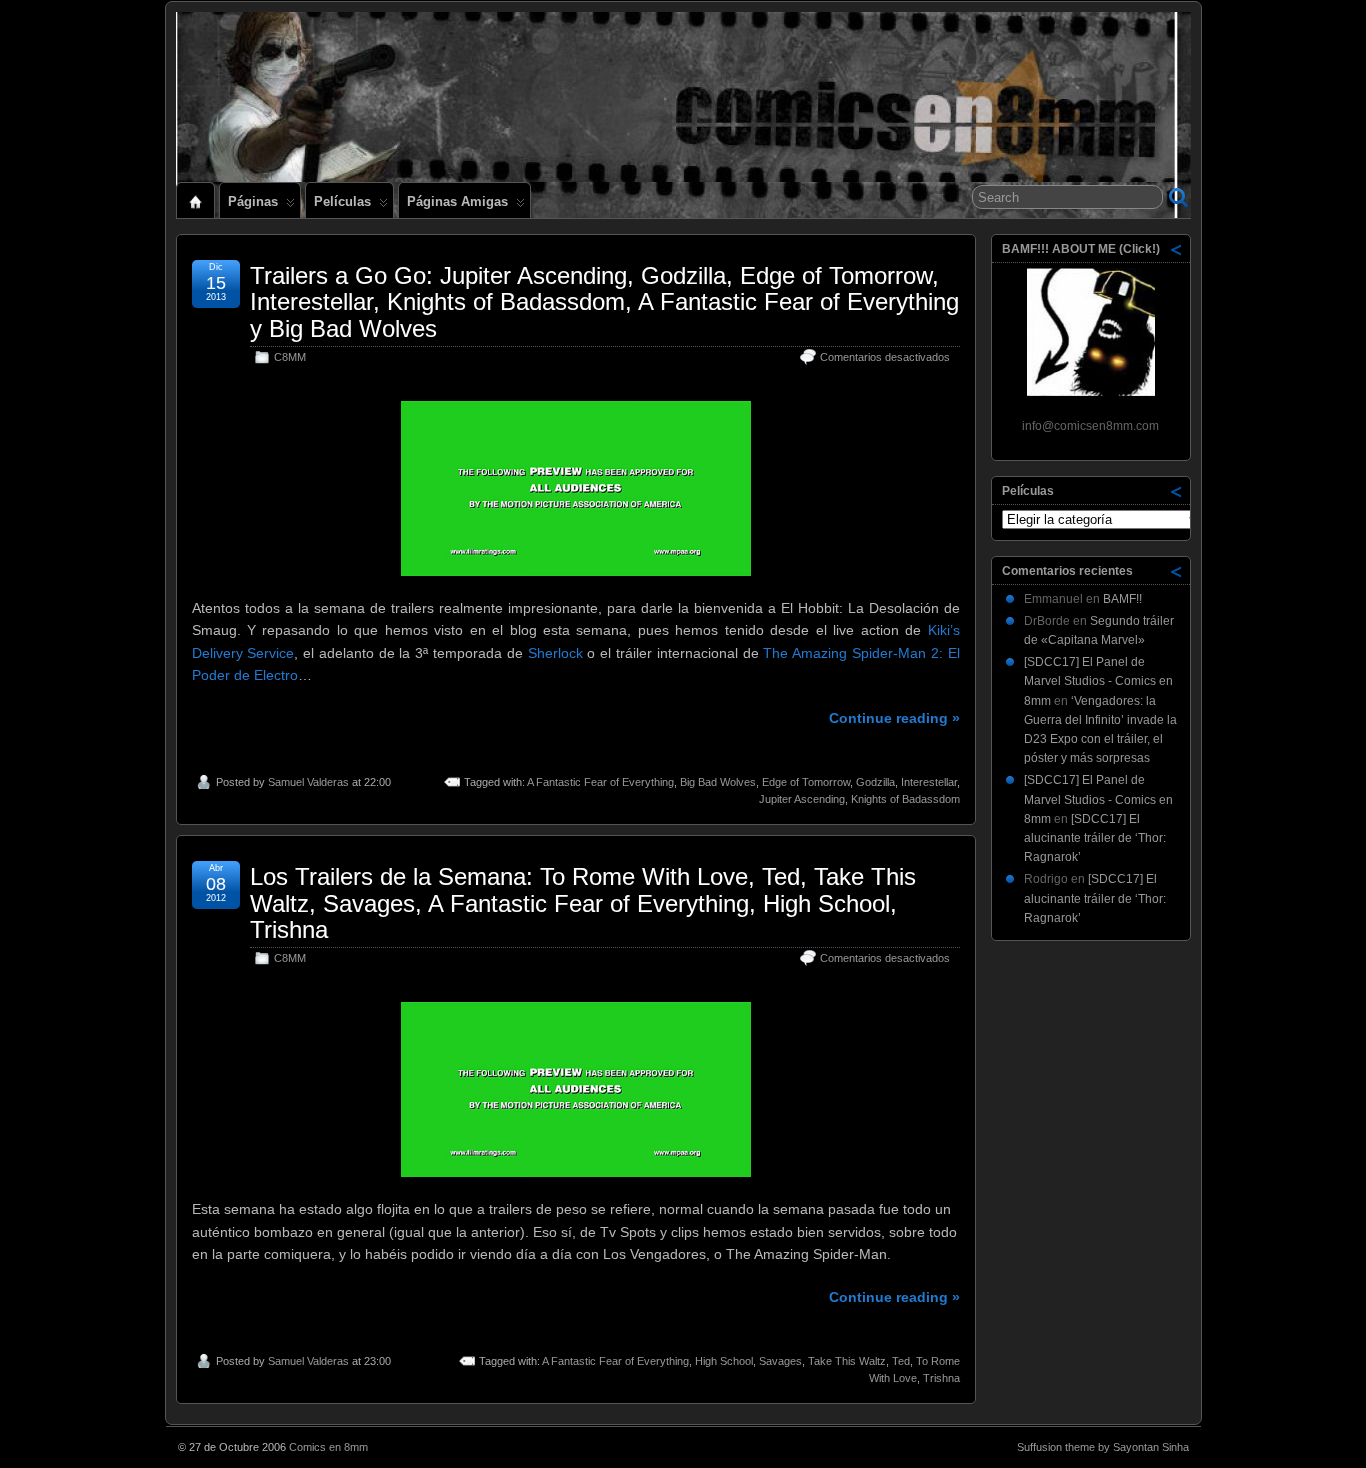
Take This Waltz (847, 1361)
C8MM (290, 357)
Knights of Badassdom (905, 799)
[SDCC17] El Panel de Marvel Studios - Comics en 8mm (1098, 681)
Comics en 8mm (328, 1447)
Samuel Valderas (308, 782)
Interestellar (929, 782)
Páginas (253, 201)
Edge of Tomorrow (806, 782)
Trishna (941, 1378)
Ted (901, 1361)
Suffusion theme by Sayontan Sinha (1103, 1447)
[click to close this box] (1177, 249)
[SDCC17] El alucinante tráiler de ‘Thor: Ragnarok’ (1095, 838)
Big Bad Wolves (718, 782)
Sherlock (555, 653)
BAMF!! (1122, 599)
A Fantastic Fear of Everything (600, 782)
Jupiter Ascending (802, 799)
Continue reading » (894, 718)
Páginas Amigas (457, 201)
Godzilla (875, 782)
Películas (342, 201)
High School (724, 1361)
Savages (780, 1361)
